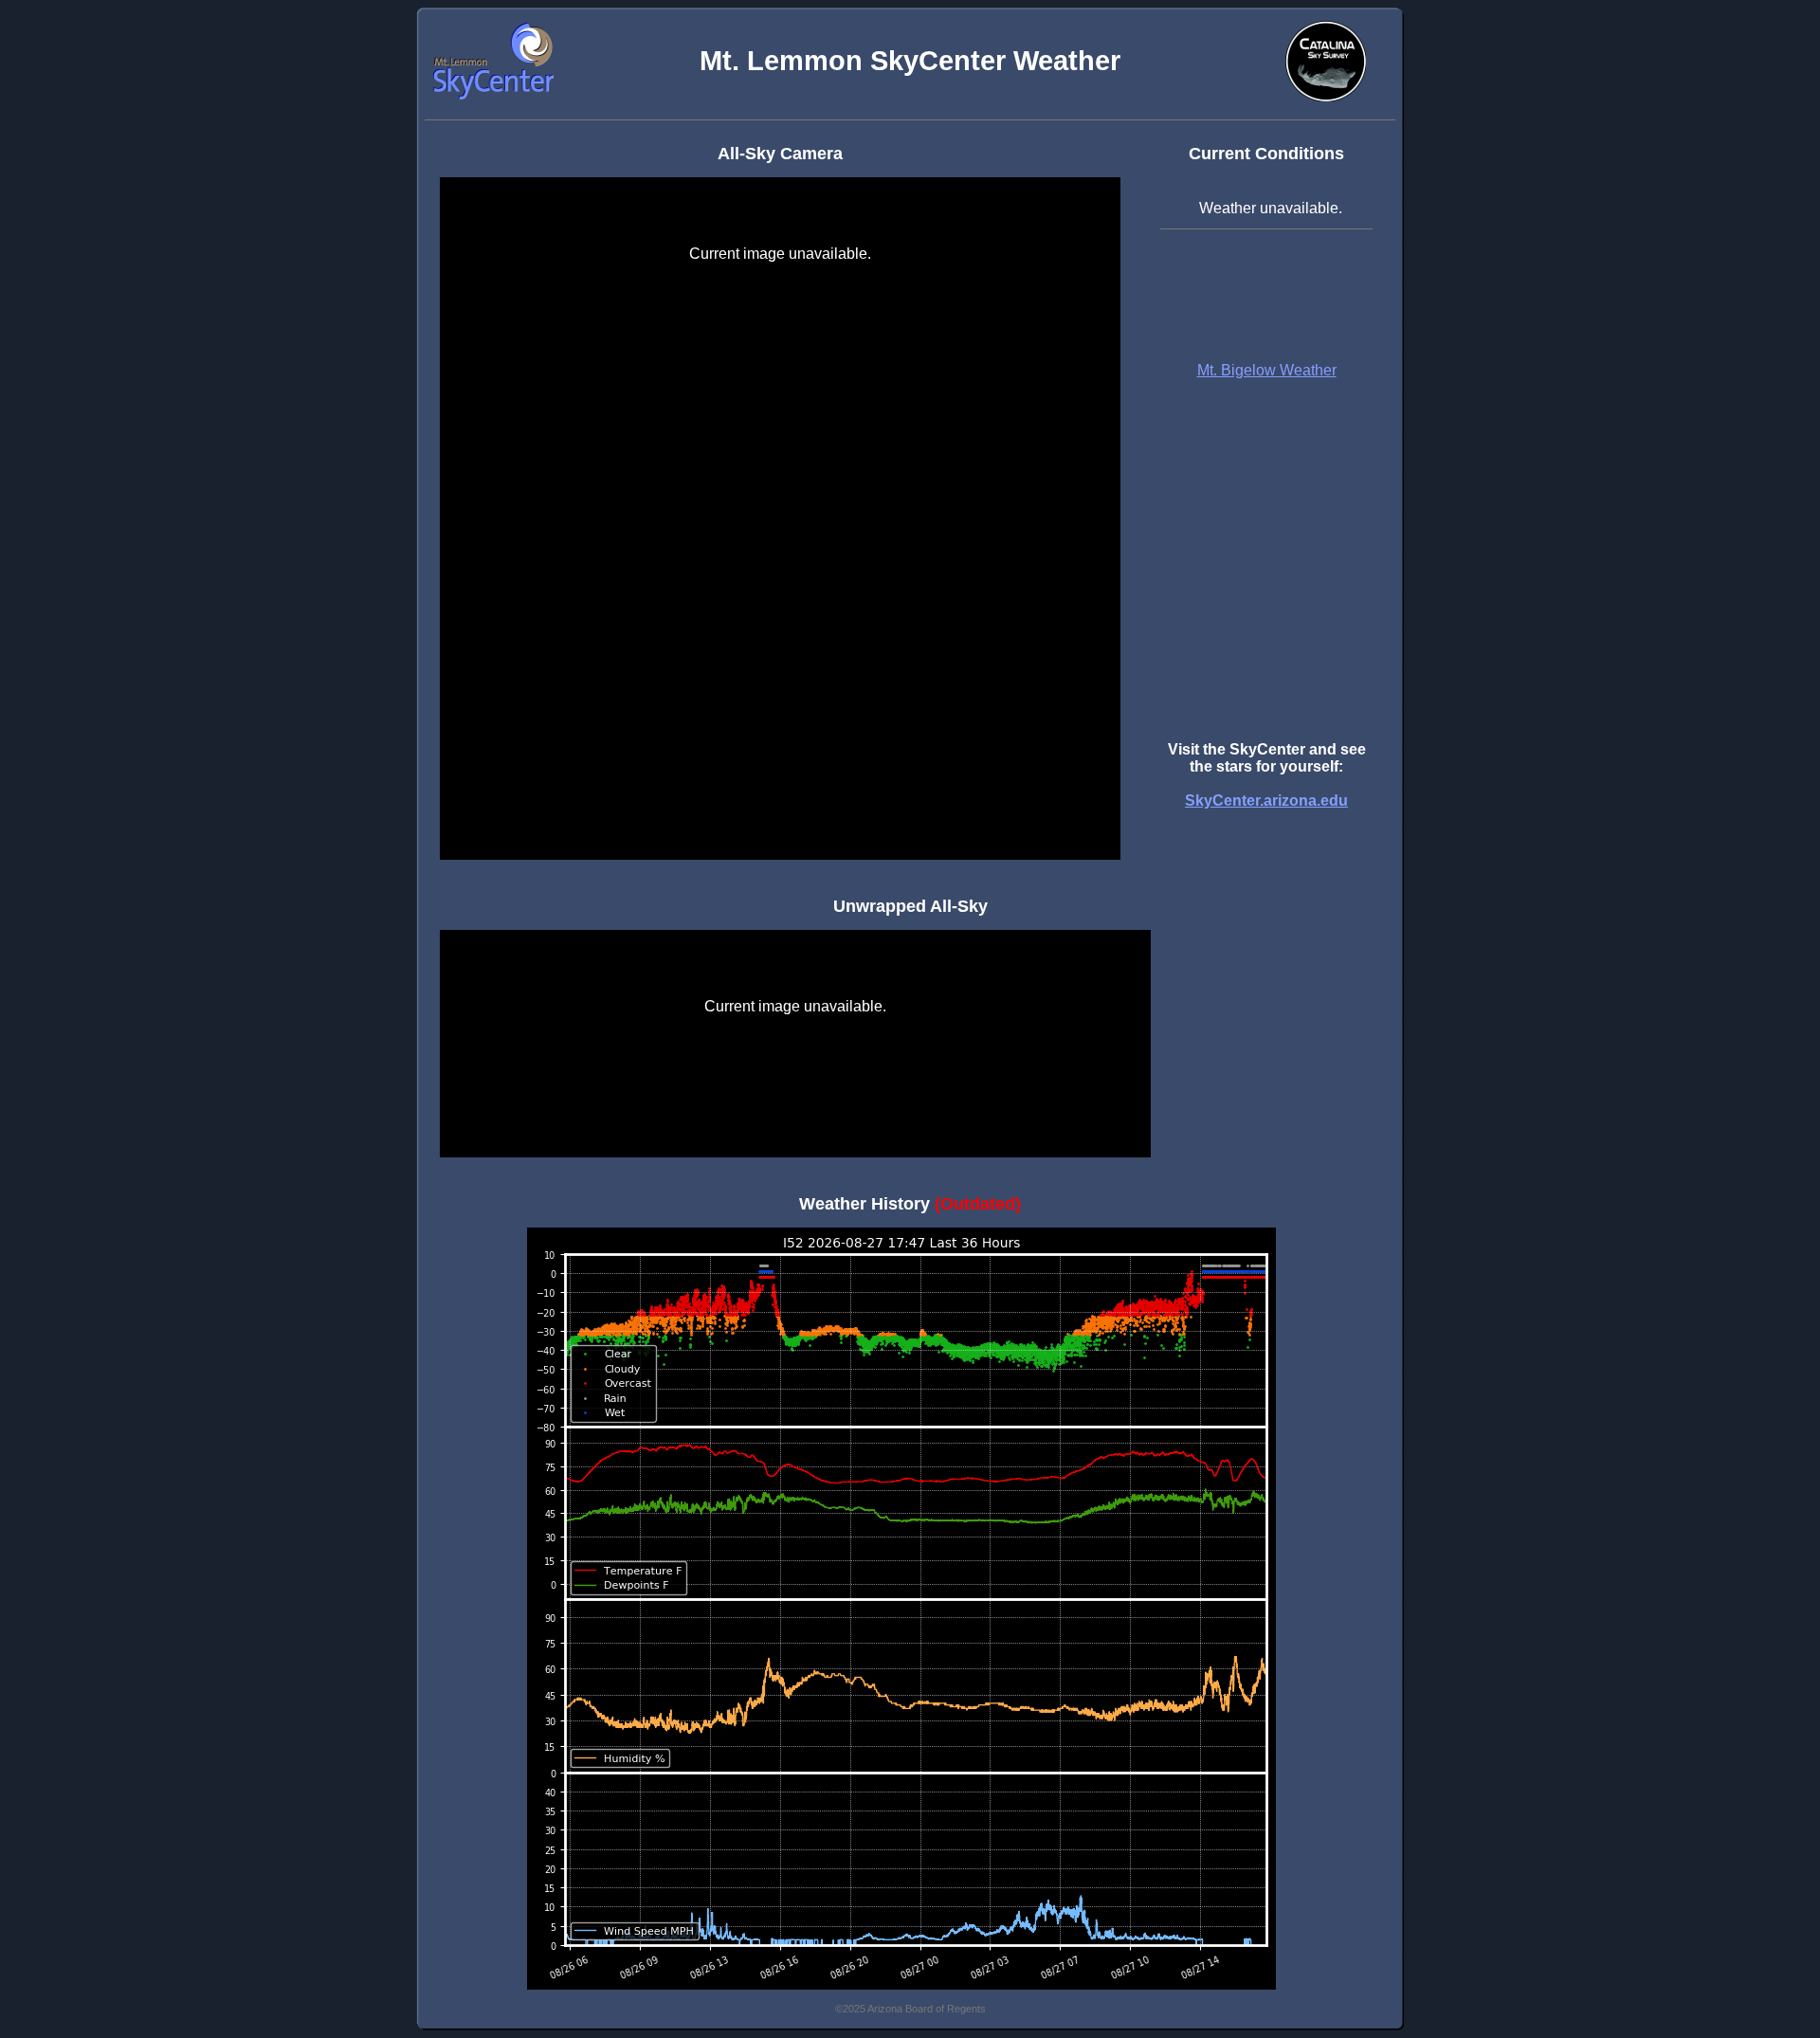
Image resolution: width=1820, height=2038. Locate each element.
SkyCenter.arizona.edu (1266, 801)
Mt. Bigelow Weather (1267, 370)
